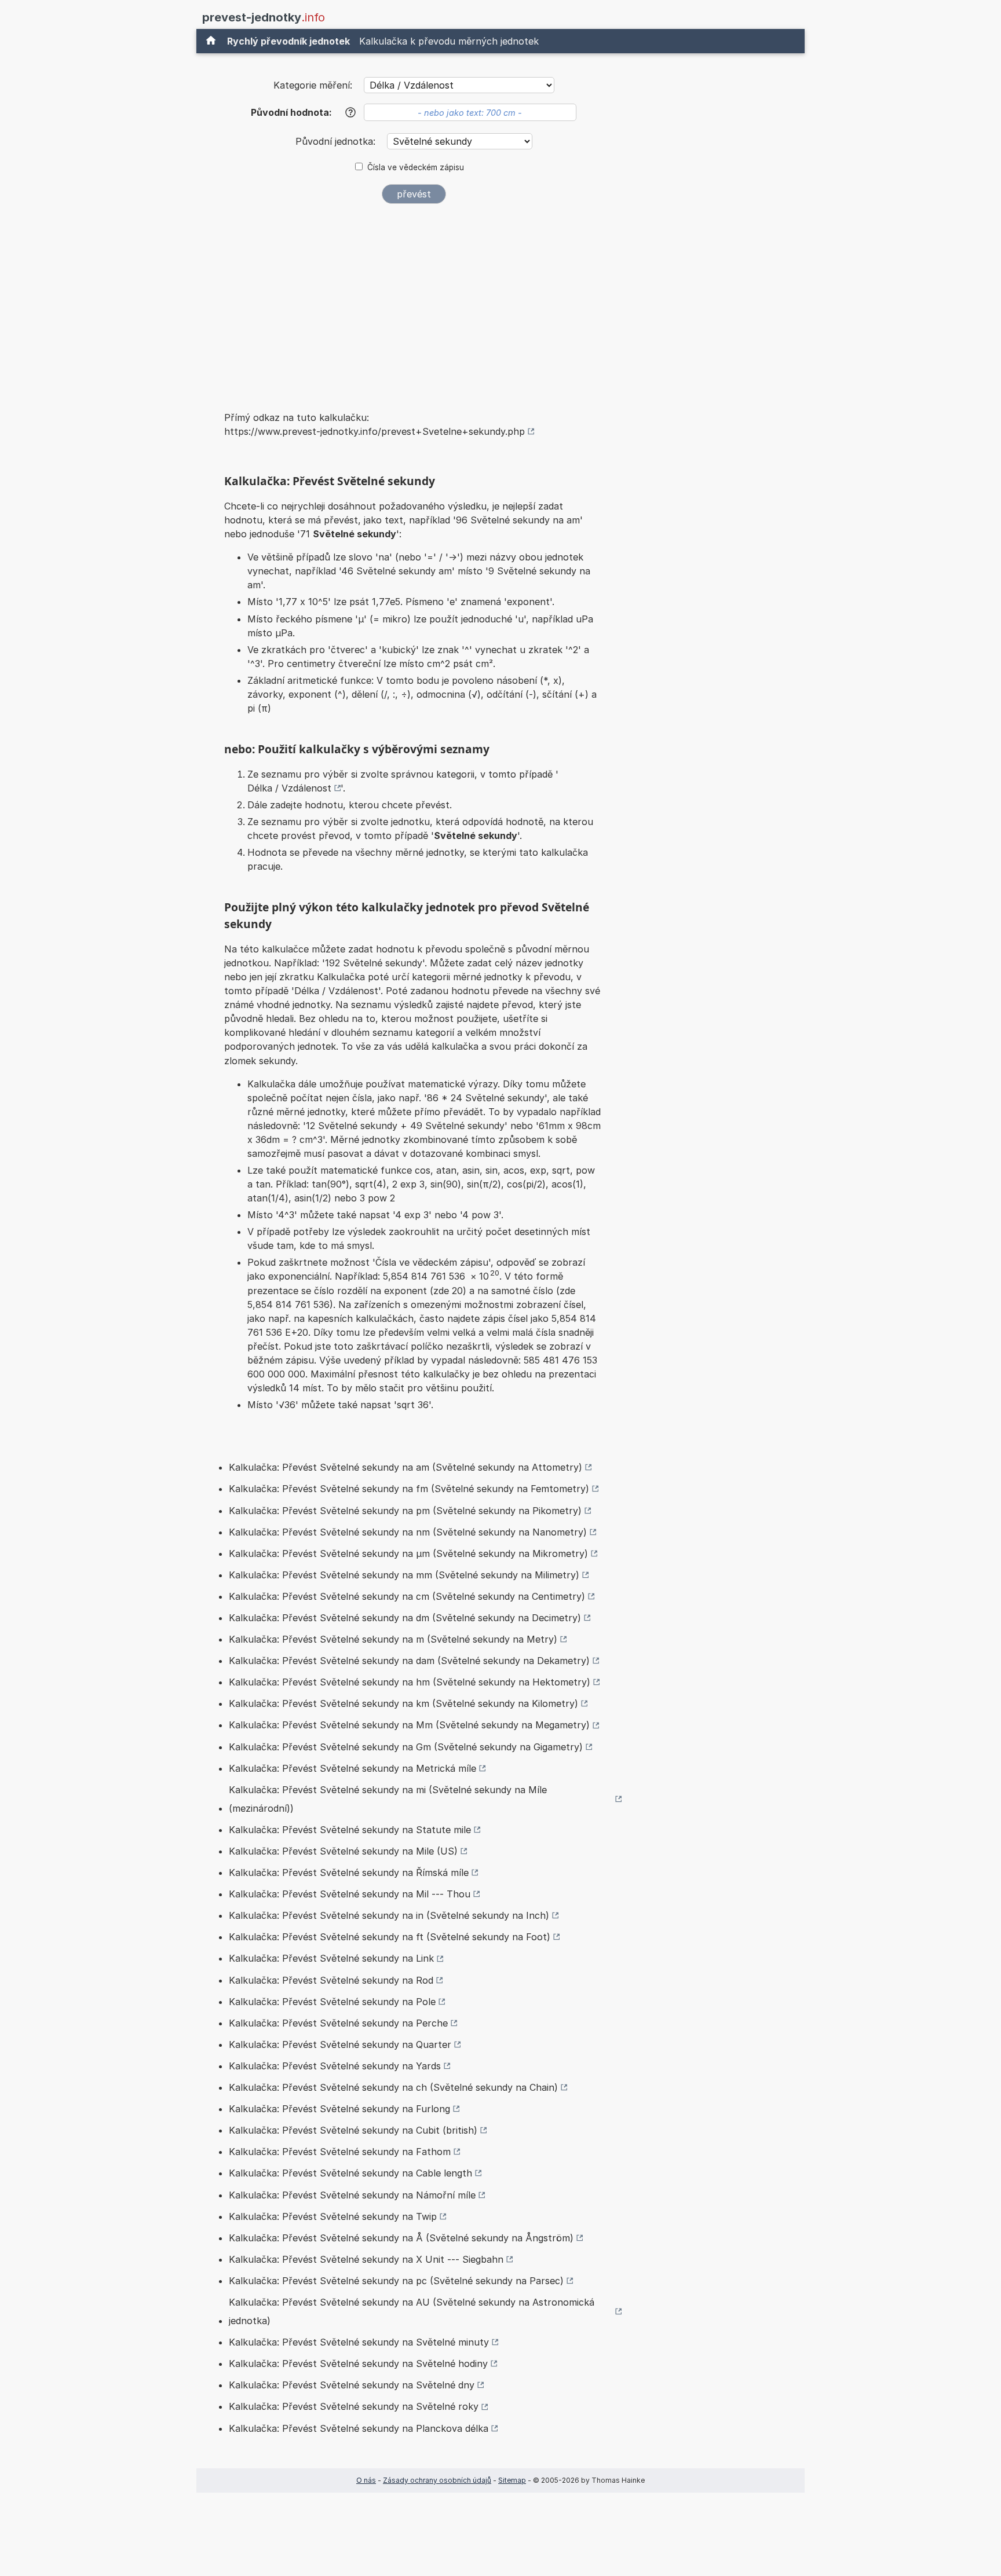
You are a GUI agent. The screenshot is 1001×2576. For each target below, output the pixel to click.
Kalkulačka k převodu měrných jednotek (449, 41)
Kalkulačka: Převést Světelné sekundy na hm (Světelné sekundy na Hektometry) (410, 1682)
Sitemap (512, 2480)
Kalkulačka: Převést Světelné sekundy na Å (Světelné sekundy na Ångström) (401, 2238)
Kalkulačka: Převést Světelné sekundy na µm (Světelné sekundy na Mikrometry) (408, 1553)
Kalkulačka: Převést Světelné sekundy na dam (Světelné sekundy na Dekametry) (409, 1661)
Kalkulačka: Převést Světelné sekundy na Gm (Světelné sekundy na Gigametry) (406, 1747)
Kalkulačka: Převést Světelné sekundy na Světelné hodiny (358, 2364)
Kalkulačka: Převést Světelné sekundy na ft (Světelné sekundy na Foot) (390, 1937)
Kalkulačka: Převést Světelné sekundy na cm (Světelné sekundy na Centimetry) (407, 1596)
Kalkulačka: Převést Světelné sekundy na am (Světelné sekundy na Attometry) (405, 1467)
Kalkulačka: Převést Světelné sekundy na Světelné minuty (359, 2342)
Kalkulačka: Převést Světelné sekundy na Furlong (339, 2109)
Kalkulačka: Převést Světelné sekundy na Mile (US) (343, 1851)
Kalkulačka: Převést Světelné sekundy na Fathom (340, 2152)
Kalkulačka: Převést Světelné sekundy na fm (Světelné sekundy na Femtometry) (409, 1489)
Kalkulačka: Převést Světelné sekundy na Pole (332, 2002)
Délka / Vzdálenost (289, 788)
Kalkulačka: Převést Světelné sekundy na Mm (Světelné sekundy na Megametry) (409, 1725)
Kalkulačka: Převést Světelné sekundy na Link (331, 1958)
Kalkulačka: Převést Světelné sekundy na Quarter (340, 2044)
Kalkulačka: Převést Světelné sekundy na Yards (335, 2066)
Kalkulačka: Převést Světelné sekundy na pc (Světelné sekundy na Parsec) (396, 2281)
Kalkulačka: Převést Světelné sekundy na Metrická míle (352, 1768)
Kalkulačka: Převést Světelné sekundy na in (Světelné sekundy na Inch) (389, 1915)
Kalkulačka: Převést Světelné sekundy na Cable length (350, 2173)
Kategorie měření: (313, 85)
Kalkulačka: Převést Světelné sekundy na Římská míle (349, 1873)
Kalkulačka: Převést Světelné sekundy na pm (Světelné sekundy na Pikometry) (405, 1511)
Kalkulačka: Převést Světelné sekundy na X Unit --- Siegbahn (366, 2259)
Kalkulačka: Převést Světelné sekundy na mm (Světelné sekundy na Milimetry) (404, 1575)
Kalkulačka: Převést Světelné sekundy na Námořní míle (352, 2195)
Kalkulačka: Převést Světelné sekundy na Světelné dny (352, 2385)
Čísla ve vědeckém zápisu (416, 167)
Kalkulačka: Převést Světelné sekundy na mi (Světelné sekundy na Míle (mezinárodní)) (388, 1799)
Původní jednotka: (337, 141)
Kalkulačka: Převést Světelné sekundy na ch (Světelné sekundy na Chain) (393, 2087)
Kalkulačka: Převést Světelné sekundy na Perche (338, 2023)
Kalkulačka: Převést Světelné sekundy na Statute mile (350, 1830)
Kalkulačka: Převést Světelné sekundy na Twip (333, 2216)
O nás (366, 2480)
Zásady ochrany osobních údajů (437, 2480)
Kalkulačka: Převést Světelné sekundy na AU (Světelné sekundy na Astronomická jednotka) (412, 2311)
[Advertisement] (414, 300)
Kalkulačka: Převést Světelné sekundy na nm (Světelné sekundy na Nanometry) (408, 1532)
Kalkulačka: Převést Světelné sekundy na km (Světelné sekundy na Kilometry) (403, 1703)
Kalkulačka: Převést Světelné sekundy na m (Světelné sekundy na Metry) (393, 1639)
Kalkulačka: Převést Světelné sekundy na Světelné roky (354, 2406)
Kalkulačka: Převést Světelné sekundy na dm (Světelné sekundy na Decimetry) (405, 1618)
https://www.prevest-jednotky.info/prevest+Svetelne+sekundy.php (375, 431)
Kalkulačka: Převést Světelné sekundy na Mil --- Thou (350, 1894)
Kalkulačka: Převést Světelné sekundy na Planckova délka (359, 2428)
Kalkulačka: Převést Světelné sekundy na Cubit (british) (353, 2130)
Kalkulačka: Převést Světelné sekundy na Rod (331, 1980)
